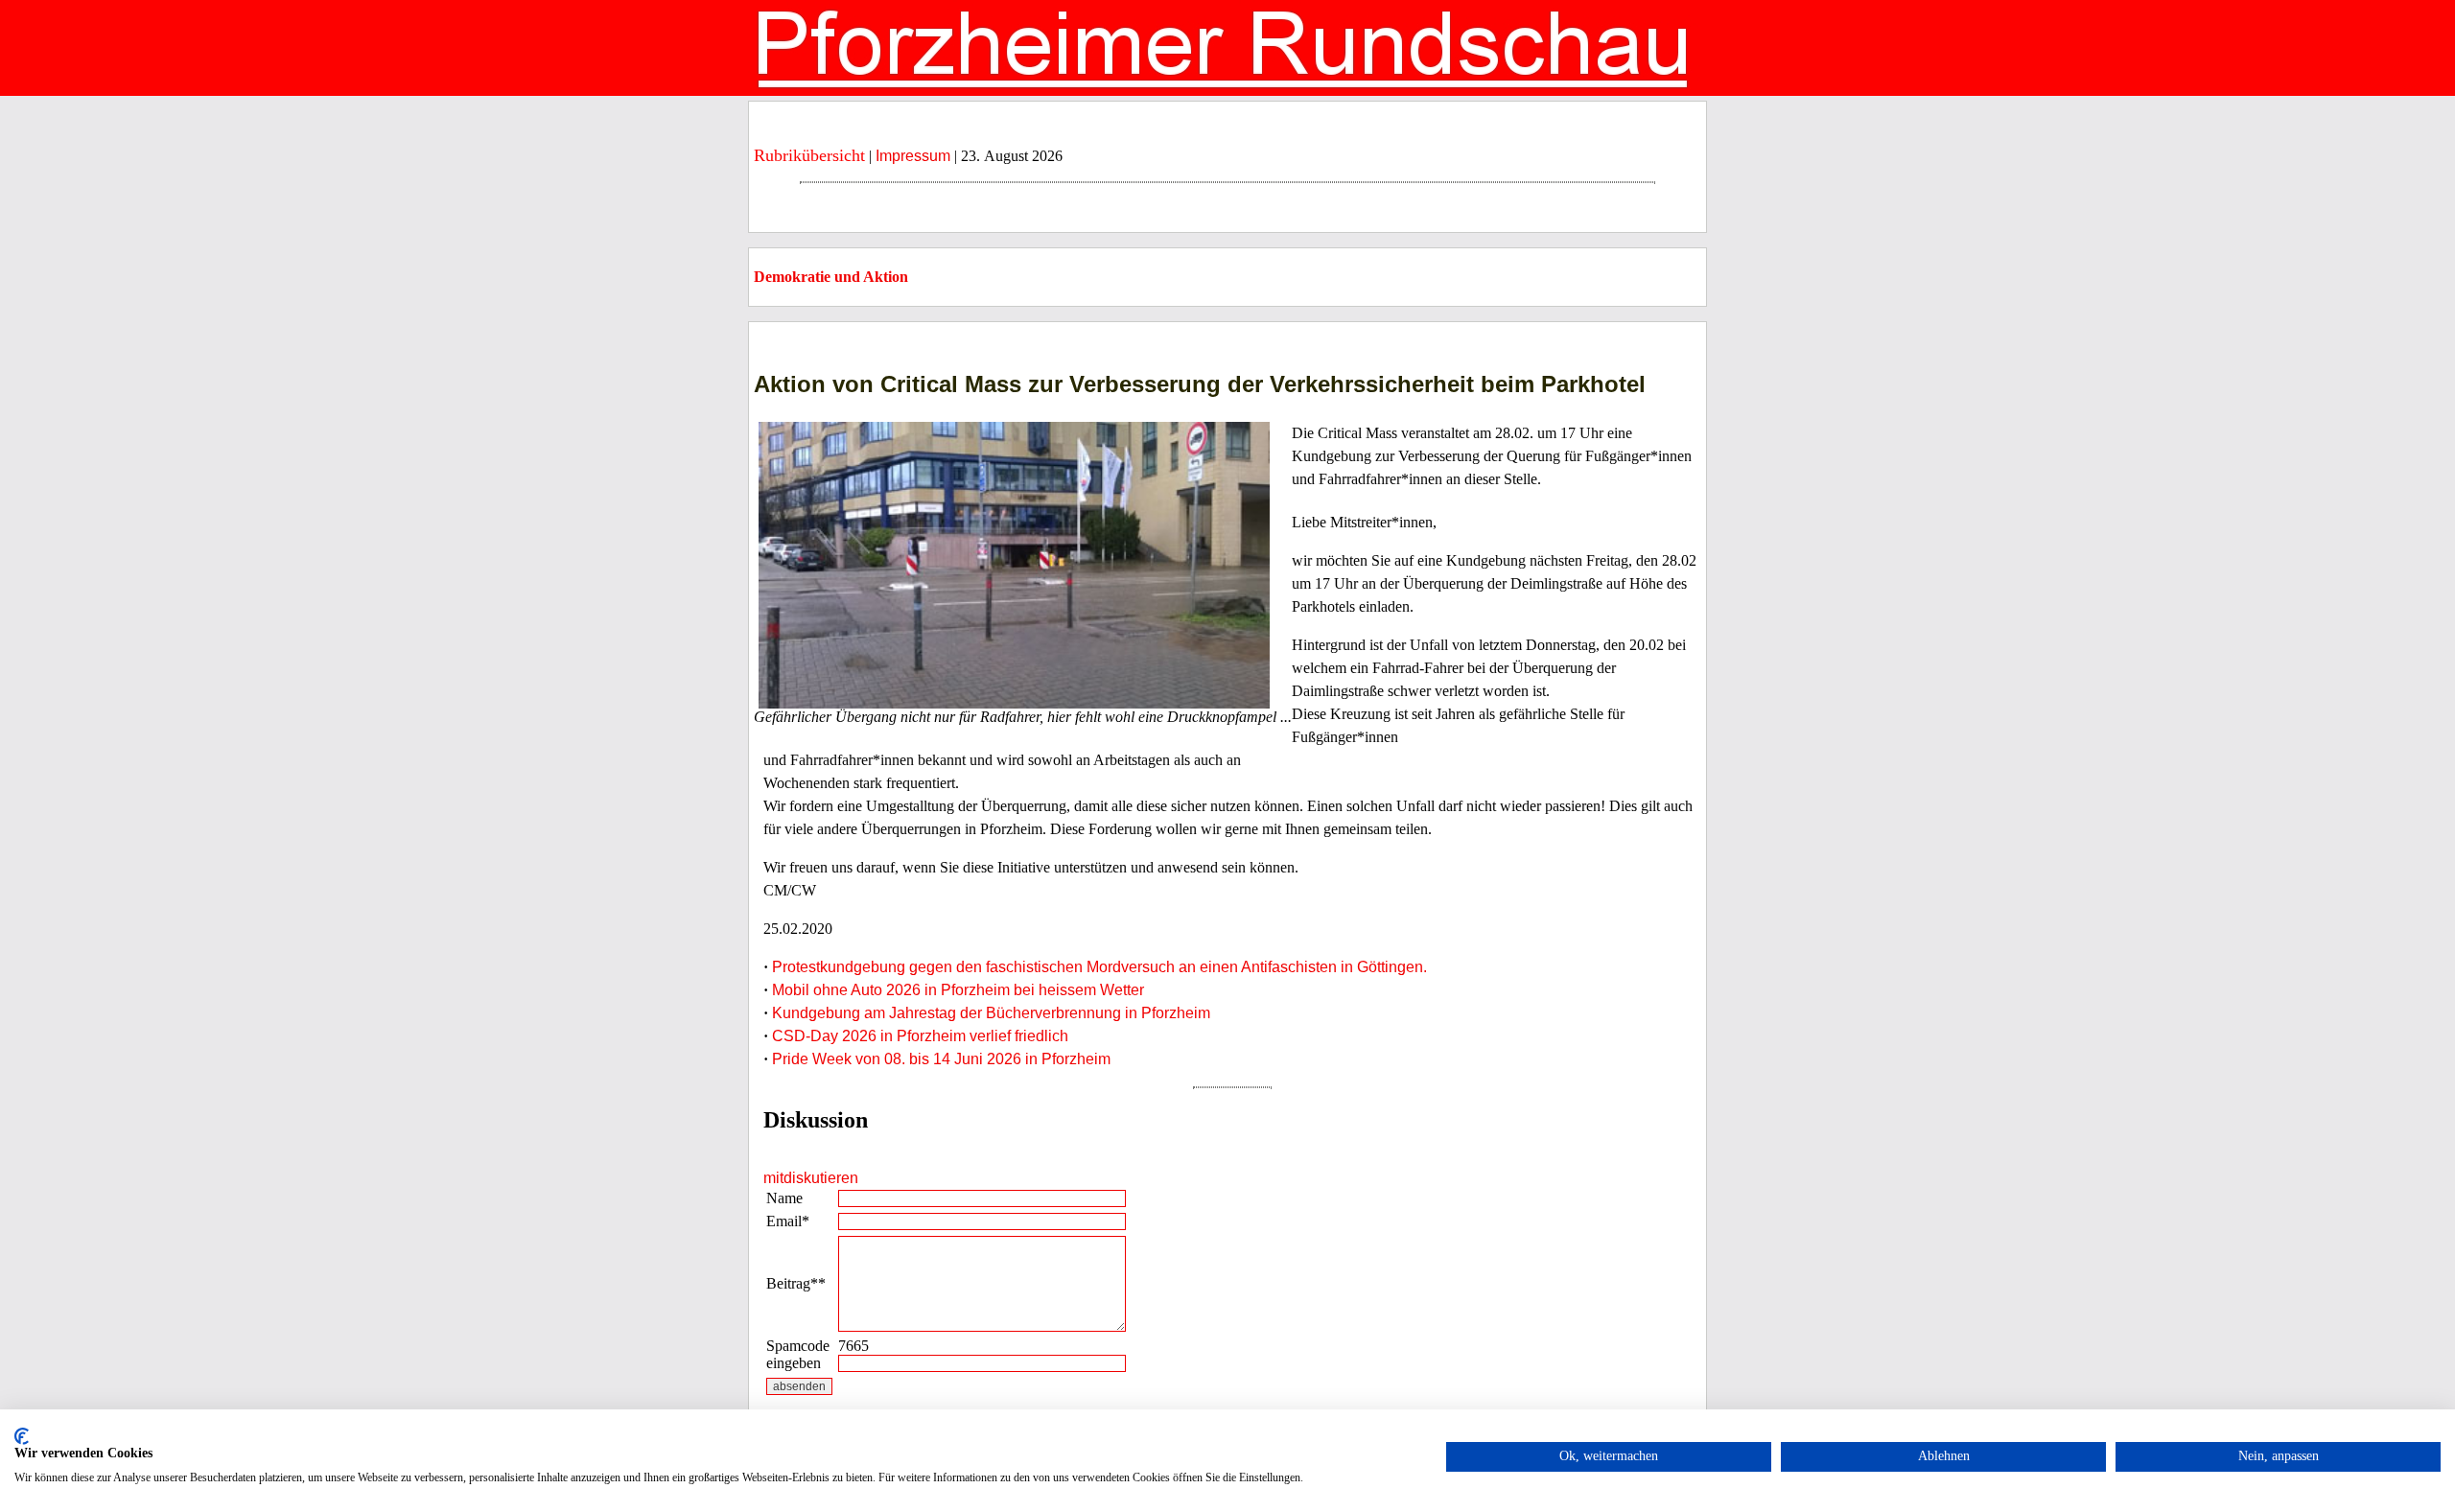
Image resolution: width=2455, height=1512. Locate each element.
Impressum (913, 156)
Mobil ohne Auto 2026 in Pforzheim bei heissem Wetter (958, 990)
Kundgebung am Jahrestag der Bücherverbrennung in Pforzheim (991, 1013)
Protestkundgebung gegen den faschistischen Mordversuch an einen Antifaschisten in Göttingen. (1099, 967)
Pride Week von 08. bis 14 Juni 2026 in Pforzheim (941, 1059)
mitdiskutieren (811, 1178)
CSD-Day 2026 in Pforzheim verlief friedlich (920, 1036)
